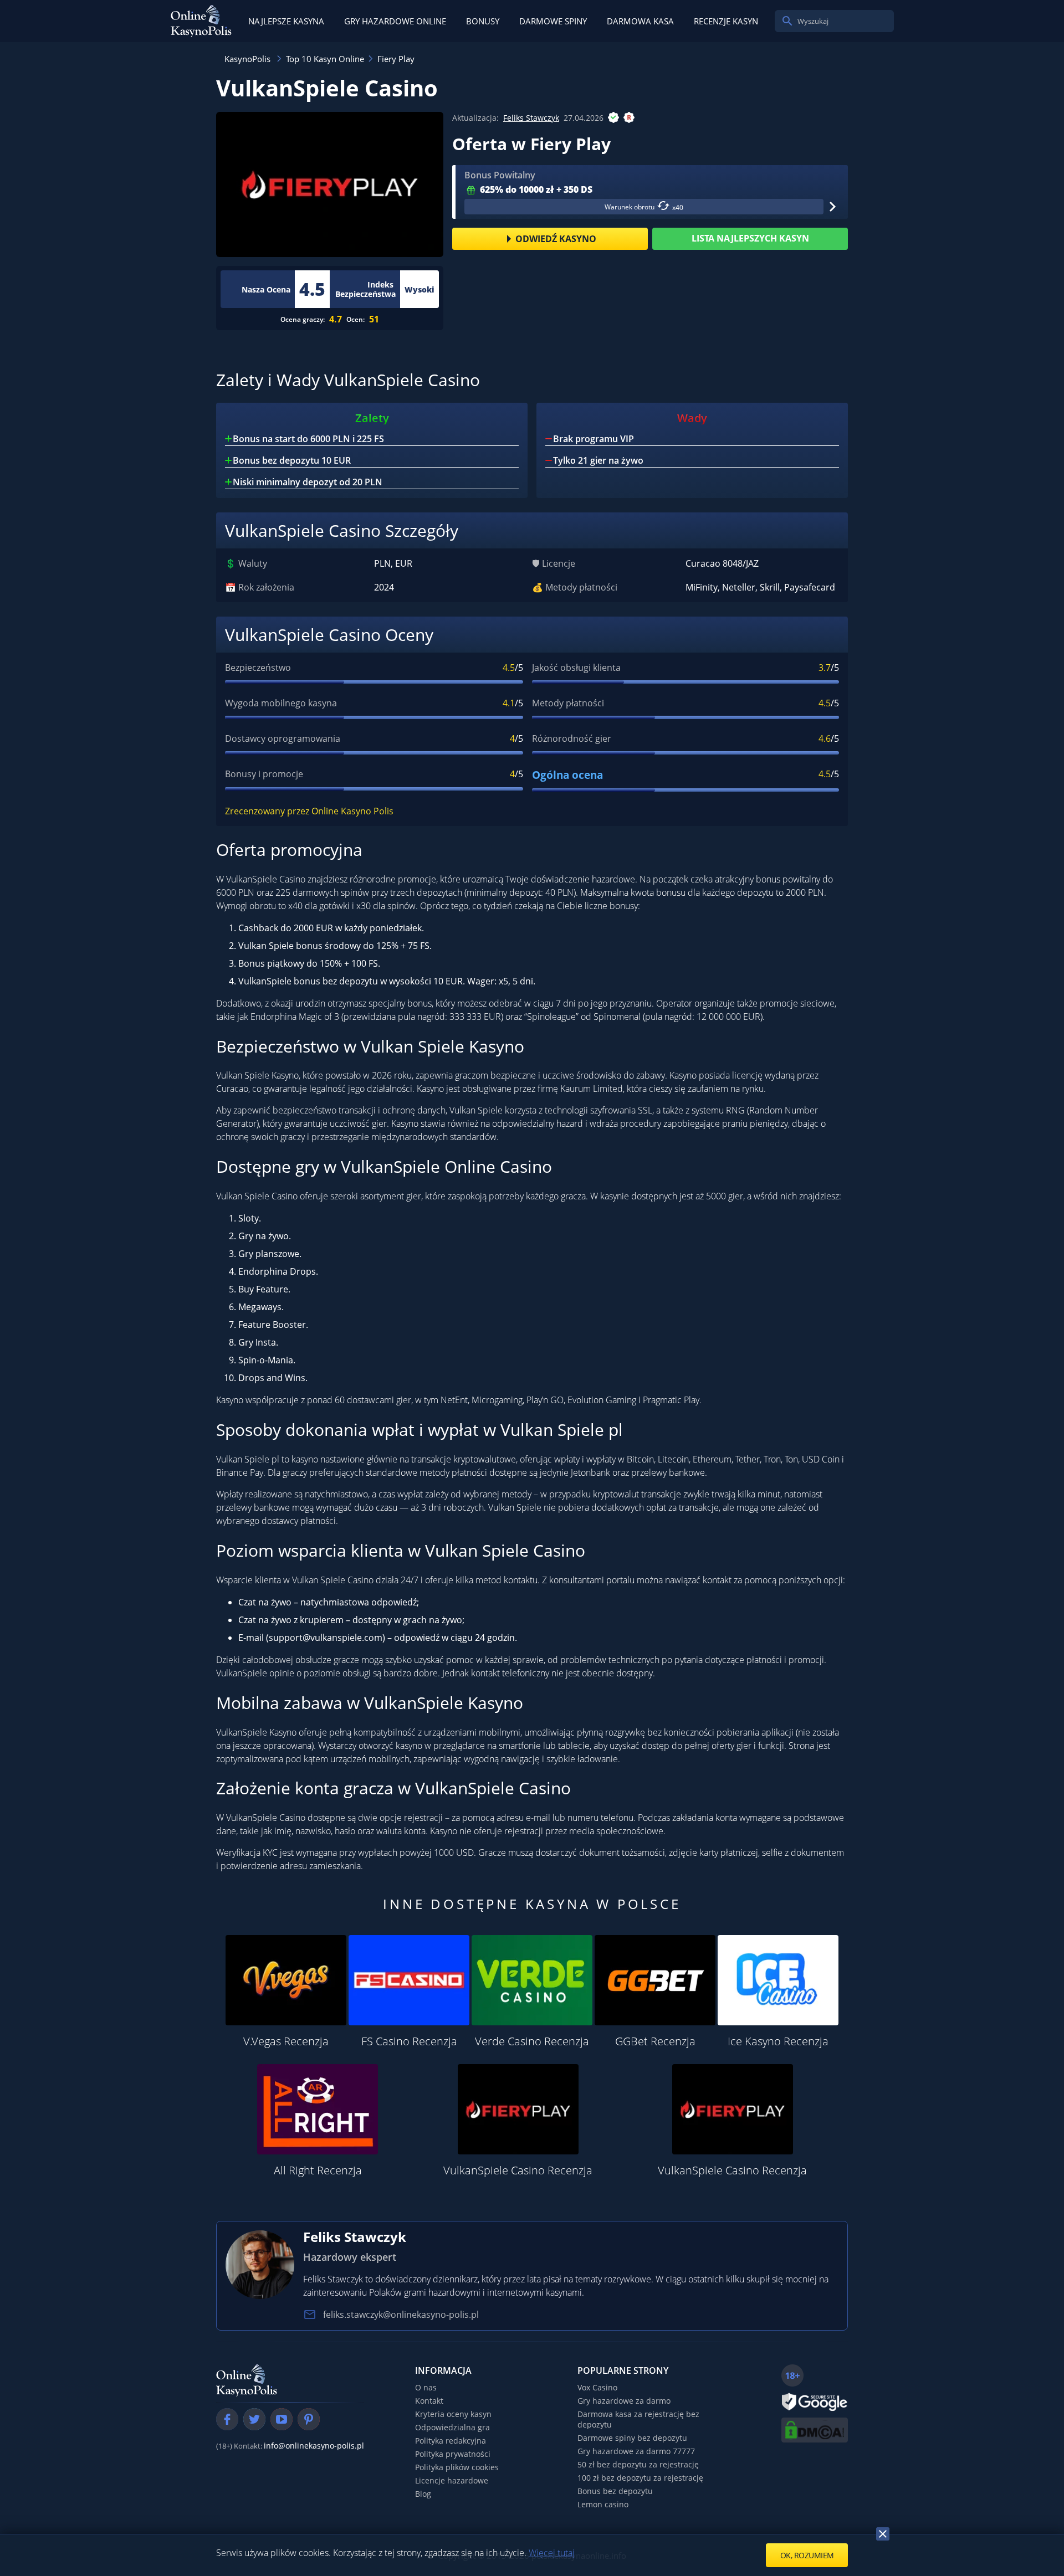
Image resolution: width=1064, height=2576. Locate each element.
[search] (787, 21)
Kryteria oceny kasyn (453, 2414)
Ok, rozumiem (807, 2555)
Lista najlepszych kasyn (750, 238)
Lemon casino (603, 2504)
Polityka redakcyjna (451, 2441)
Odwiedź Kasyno (556, 239)
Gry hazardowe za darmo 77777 (636, 2451)
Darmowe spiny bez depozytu (632, 2438)
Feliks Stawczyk (531, 118)
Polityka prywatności (453, 2454)
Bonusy (483, 21)
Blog (423, 2494)
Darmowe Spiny (553, 21)
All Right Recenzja (318, 2170)
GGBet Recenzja (655, 2041)
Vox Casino (597, 2387)
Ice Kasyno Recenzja (778, 2041)
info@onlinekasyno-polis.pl (314, 2446)
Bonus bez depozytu (615, 2491)
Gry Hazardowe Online (395, 21)
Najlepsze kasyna (286, 21)
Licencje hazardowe (452, 2480)
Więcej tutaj (552, 2553)
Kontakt (429, 2401)
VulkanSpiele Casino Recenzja (518, 2170)
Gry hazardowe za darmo (624, 2401)
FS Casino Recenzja (409, 2041)
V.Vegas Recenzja (286, 2041)
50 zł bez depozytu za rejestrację (638, 2464)
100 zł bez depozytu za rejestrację (640, 2478)
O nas (426, 2387)
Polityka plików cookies (457, 2467)
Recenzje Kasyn (726, 21)
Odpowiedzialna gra (452, 2427)
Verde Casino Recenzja (532, 2041)
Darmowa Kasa (640, 21)
